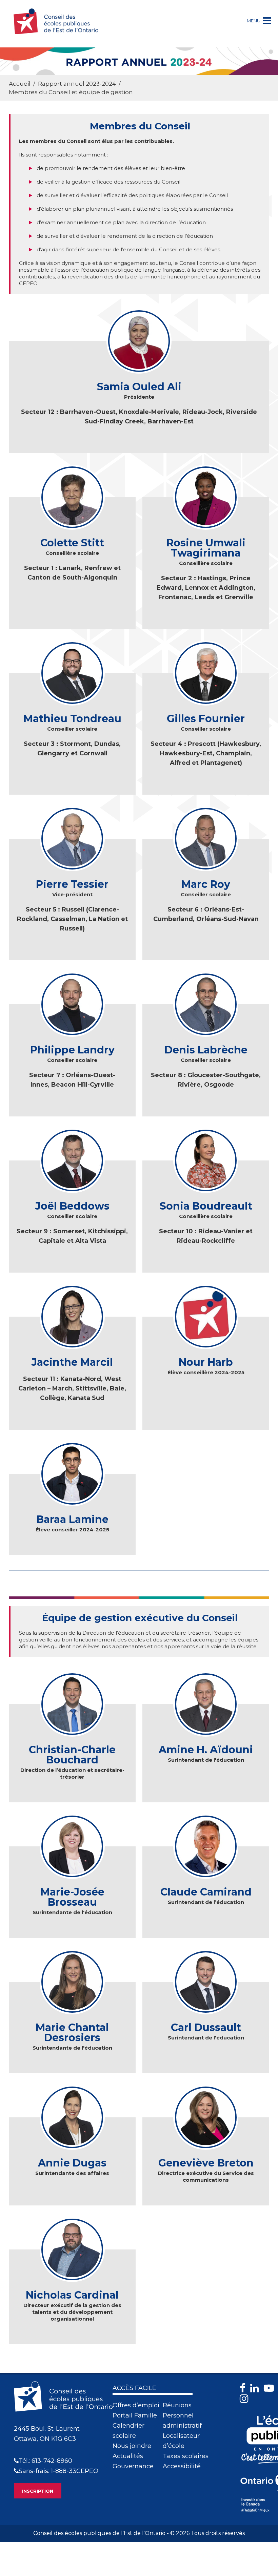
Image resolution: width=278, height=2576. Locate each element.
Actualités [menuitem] (128, 2456)
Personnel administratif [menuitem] (182, 2421)
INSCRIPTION (38, 2491)
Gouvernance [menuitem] (133, 2466)
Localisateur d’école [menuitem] (181, 2441)
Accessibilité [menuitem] (182, 2466)
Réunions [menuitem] (177, 2405)
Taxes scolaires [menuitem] (186, 2456)
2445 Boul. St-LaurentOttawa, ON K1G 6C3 (47, 2434)
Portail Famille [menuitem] (135, 2415)
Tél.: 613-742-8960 (45, 2461)
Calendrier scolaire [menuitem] (128, 2431)
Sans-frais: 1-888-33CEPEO (58, 2471)
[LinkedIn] (256, 2388)
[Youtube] (271, 2388)
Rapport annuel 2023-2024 (77, 84)
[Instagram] (246, 2399)
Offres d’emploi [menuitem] (136, 2405)
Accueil (20, 84)
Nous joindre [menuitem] (132, 2446)
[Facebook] (244, 2388)
